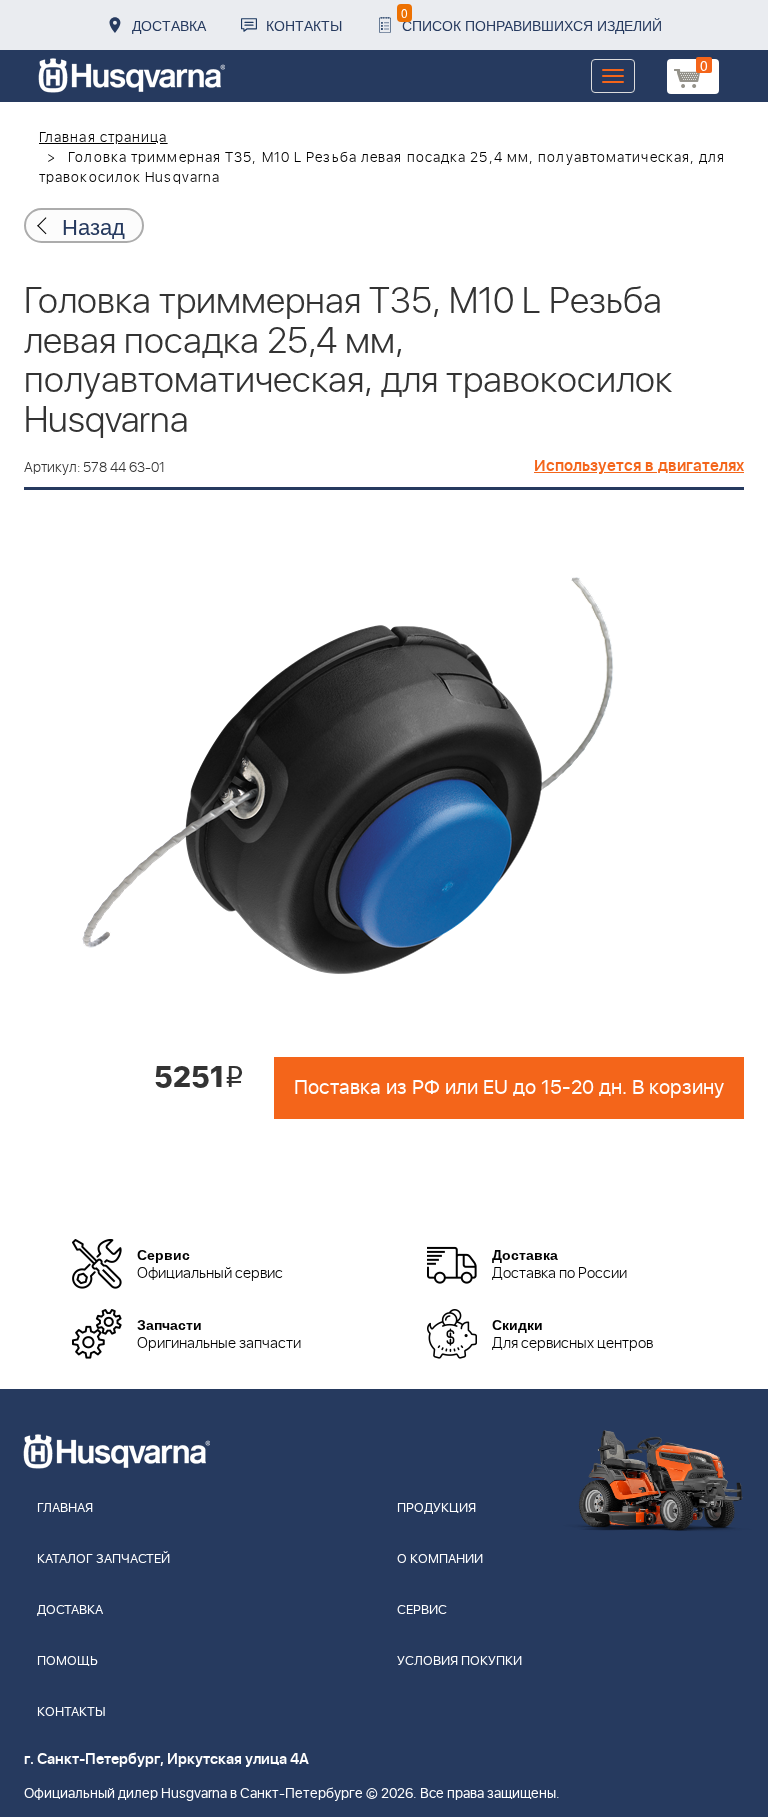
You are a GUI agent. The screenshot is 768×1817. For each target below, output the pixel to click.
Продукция (436, 1508)
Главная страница (103, 138)
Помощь (67, 1661)
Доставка (169, 25)
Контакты (304, 25)
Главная (65, 1508)
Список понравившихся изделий (531, 19)
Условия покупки (459, 1661)
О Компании (440, 1559)
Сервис (422, 1610)
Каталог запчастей (103, 1559)
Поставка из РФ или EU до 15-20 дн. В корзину (509, 1088)
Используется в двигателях (639, 466)
